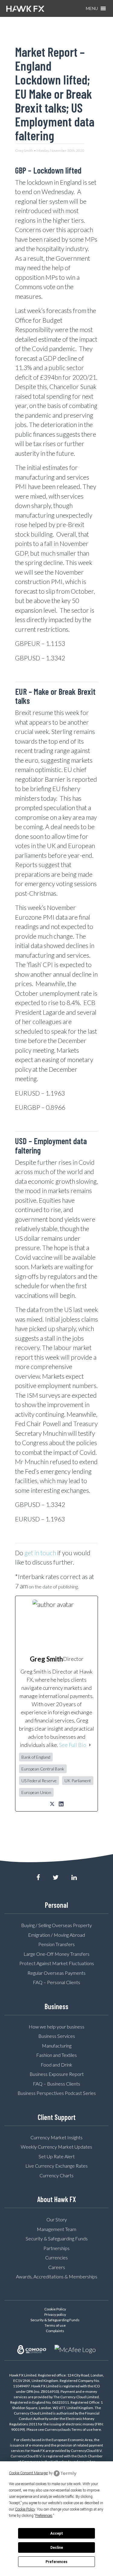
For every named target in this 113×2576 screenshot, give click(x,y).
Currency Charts (56, 2175)
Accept (57, 2533)
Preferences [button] (44, 2516)
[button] (92, 8)
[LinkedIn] (61, 1804)
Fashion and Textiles (56, 2055)
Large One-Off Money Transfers (56, 1954)
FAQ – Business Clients (56, 2084)
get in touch (40, 1553)
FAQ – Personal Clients (56, 1982)
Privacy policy (55, 2314)
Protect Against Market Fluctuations (57, 1963)
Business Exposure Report (57, 2074)
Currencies (56, 2257)
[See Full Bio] (90, 1745)
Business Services (57, 2036)
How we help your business (56, 2027)
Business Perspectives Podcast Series (57, 2093)
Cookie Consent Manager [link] (28, 2473)
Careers (57, 2267)
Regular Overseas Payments (56, 1973)
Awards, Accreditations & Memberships (57, 2276)
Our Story (57, 2219)
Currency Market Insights (56, 2137)
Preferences (56, 2562)
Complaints (55, 2331)
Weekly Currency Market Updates (56, 2147)
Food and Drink (56, 2065)
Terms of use (55, 2325)
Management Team (56, 2229)
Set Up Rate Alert (57, 2156)
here (97, 2429)
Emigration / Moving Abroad (56, 1935)
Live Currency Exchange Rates (56, 2166)
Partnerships (56, 2248)
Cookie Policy (55, 2309)
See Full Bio (73, 1745)
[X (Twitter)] (52, 1804)
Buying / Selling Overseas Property (56, 1925)
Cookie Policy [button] (25, 2509)
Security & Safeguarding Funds (57, 2238)
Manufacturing (57, 2046)
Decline (57, 2548)
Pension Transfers (56, 1944)
